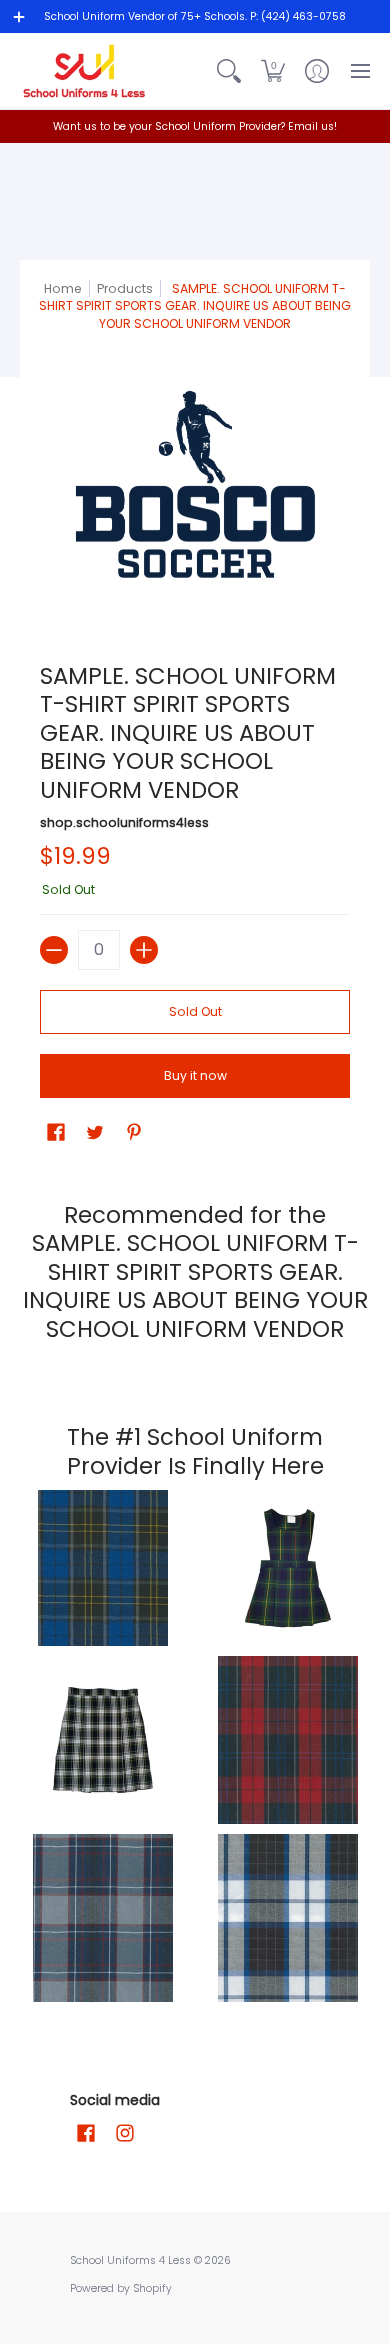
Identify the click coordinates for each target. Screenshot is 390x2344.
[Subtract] (54, 950)
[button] (273, 71)
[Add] (144, 950)
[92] (102, 1568)
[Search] (229, 71)
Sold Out (195, 1011)
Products (125, 288)
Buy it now (195, 1075)
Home (63, 288)
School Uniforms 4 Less (132, 2260)
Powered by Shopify (121, 2288)
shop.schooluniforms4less (124, 822)
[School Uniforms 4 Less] (85, 71)
